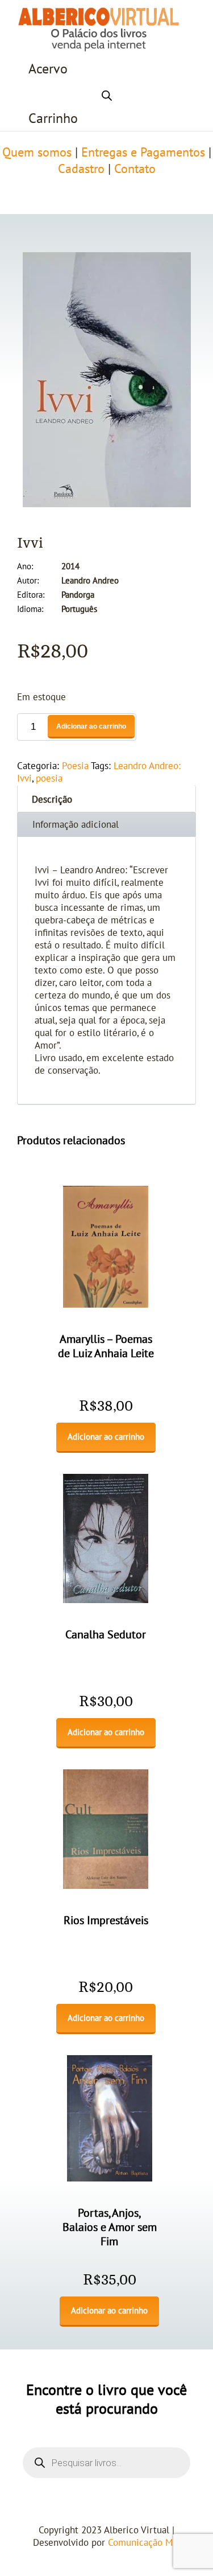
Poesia (75, 766)
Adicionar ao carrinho (91, 726)
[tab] (106, 798)
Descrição (52, 800)
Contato (135, 169)
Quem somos (37, 153)
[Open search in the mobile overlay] (107, 94)
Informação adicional (76, 825)
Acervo (48, 69)
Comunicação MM (144, 2543)
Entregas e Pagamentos (143, 153)
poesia (49, 779)
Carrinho (53, 119)
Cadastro (81, 169)
